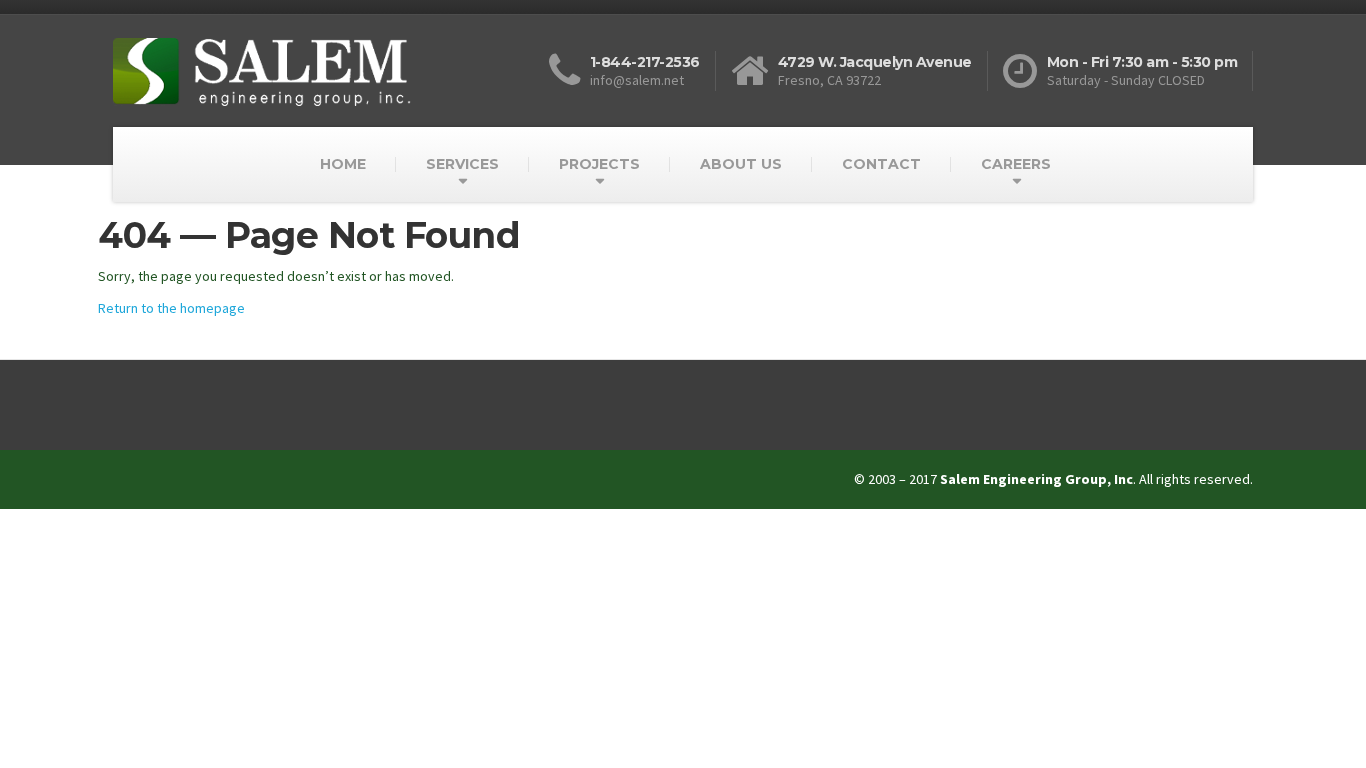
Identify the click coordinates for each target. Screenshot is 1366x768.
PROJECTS (599, 164)
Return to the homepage (171, 308)
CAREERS (1016, 164)
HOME (343, 164)
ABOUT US (741, 164)
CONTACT (881, 164)
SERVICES (462, 164)
